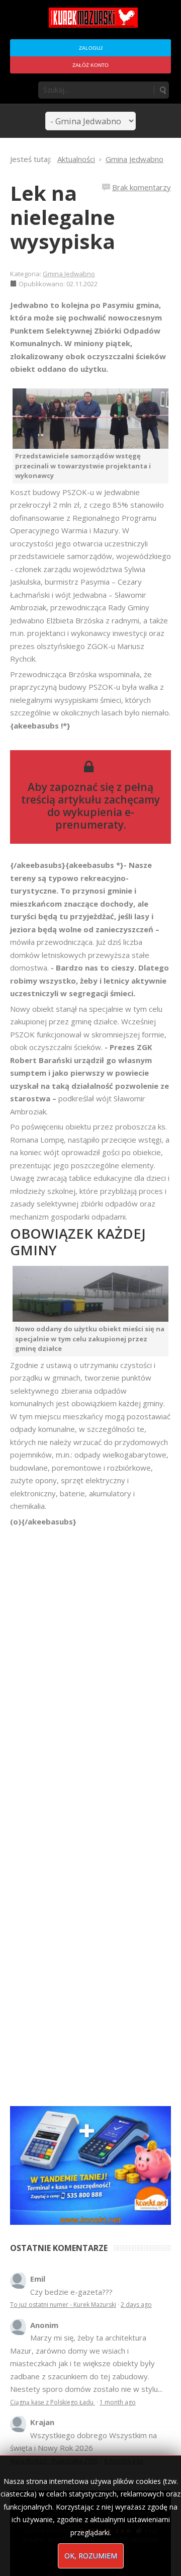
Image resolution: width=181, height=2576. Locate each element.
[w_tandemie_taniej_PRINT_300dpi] (90, 2164)
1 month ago (118, 2402)
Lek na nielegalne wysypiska (63, 217)
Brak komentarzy (142, 187)
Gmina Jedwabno (69, 274)
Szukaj (162, 90)
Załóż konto (90, 65)
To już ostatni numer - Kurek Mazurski (63, 2305)
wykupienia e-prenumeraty (95, 818)
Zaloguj (91, 48)
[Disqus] (90, 1669)
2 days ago (136, 2305)
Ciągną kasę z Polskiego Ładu (53, 2402)
